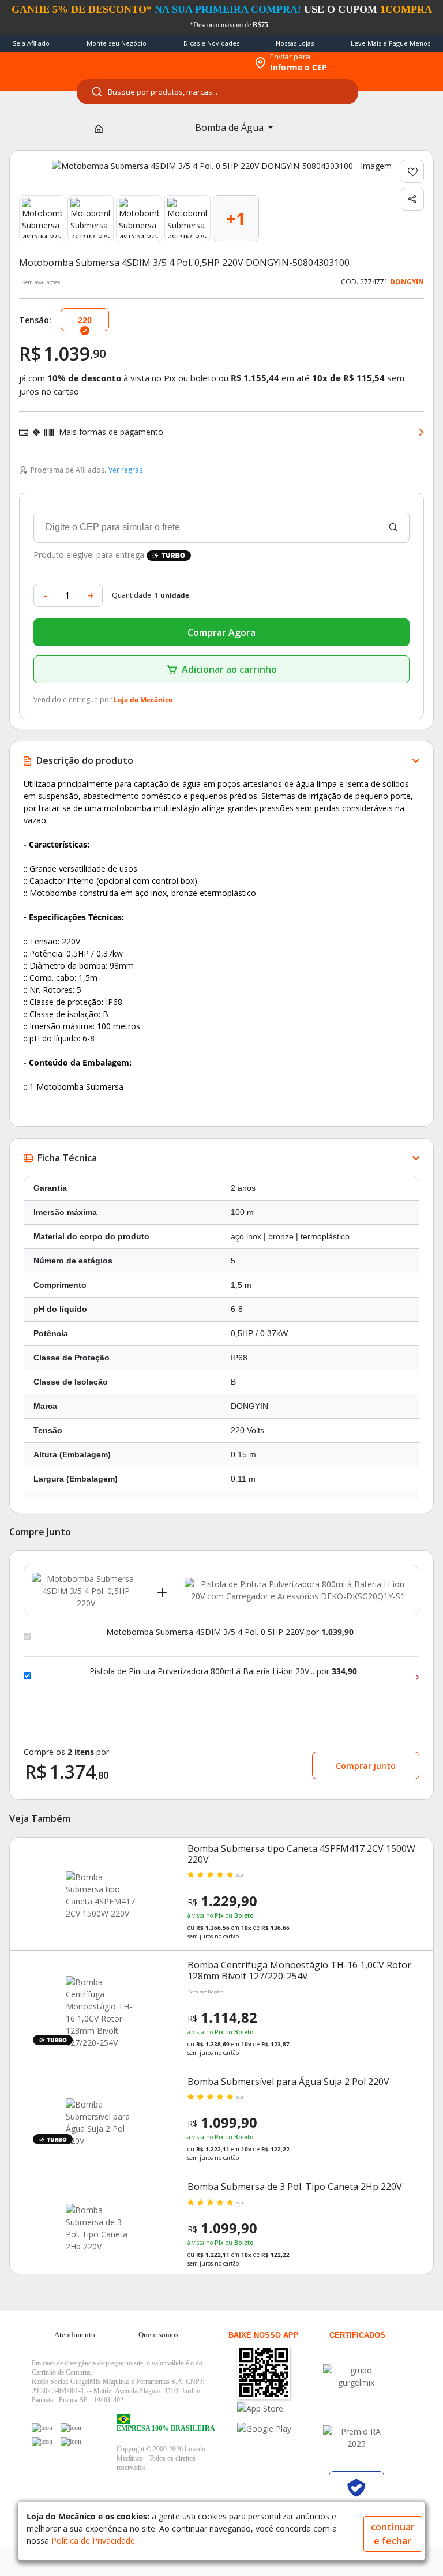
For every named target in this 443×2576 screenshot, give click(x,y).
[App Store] (278, 2408)
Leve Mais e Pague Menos (391, 43)
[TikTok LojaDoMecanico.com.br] (71, 2442)
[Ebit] (356, 2376)
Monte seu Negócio (117, 43)
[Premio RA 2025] (356, 2438)
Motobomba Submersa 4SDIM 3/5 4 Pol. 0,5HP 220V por (230, 1632)
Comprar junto (366, 1766)
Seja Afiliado (31, 43)
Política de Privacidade (93, 2541)
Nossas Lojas (295, 43)
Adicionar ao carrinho (229, 669)
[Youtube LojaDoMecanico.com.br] (71, 2428)
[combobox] (217, 92)
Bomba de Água (230, 128)
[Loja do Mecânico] (173, 63)
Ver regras (125, 470)
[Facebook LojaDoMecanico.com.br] (42, 2428)
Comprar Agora (221, 632)
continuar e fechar (393, 2534)
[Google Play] (278, 2429)
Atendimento (75, 2335)
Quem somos (158, 2335)
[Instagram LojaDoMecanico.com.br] (42, 2442)
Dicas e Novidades (211, 43)
